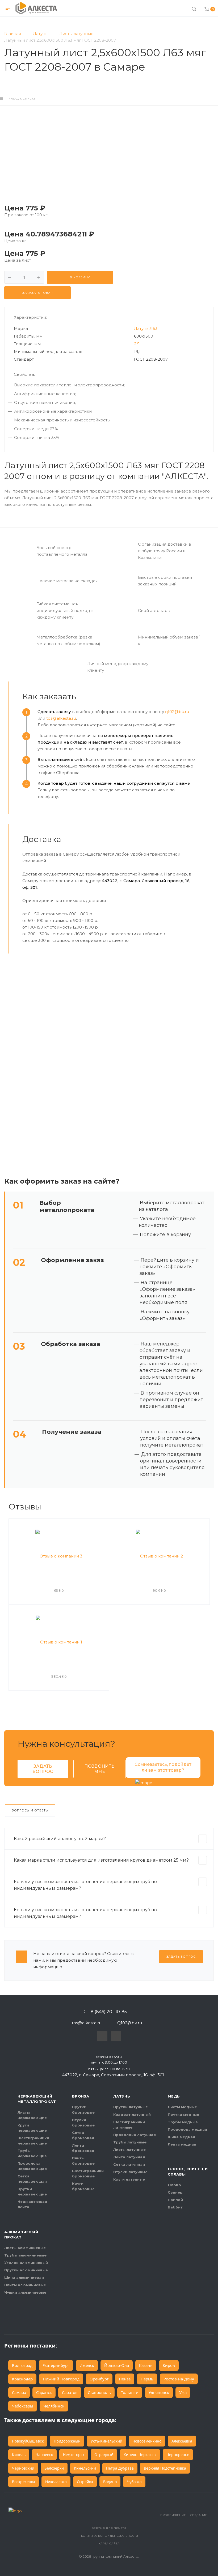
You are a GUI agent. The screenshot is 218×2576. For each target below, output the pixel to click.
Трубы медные (183, 2122)
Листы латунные (129, 2150)
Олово (174, 2185)
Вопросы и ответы (30, 1810)
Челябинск (54, 2406)
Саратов (70, 2392)
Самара (19, 2392)
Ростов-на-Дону (179, 2379)
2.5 (137, 344)
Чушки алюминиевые (25, 2292)
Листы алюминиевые (25, 2248)
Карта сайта (109, 2543)
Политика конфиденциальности (109, 2536)
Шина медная (181, 2137)
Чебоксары (23, 2406)
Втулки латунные (130, 2172)
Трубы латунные (130, 2142)
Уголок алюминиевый (26, 2263)
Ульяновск (159, 2392)
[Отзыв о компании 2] (159, 1556)
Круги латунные (129, 2179)
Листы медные (182, 2107)
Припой (175, 2200)
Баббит (175, 2207)
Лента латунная (129, 2157)
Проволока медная (187, 2129)
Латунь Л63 (146, 328)
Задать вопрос (43, 1769)
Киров (169, 2365)
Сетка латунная (129, 2164)
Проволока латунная (135, 2135)
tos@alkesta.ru (61, 718)
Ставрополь (99, 2392)
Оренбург (99, 2379)
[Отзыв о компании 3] (59, 1556)
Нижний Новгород (61, 2379)
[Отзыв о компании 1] (59, 1642)
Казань (146, 2365)
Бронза (81, 2096)
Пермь (147, 2379)
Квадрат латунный (132, 2115)
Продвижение (173, 2515)
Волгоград (22, 2365)
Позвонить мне (99, 1769)
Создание (199, 2515)
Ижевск (87, 2365)
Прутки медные (183, 2115)
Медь (174, 2096)
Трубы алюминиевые (25, 2255)
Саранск (44, 2392)
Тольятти (130, 2392)
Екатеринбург (56, 2365)
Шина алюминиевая (24, 2277)
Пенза (125, 2379)
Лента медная (182, 2144)
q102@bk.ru (177, 712)
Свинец (175, 2192)
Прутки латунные (131, 2107)
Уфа (183, 2392)
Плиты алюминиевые (25, 2285)
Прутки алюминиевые (26, 2270)
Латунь (122, 2096)
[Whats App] (115, 2035)
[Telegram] (101, 2035)
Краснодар (22, 2379)
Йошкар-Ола (117, 2365)
